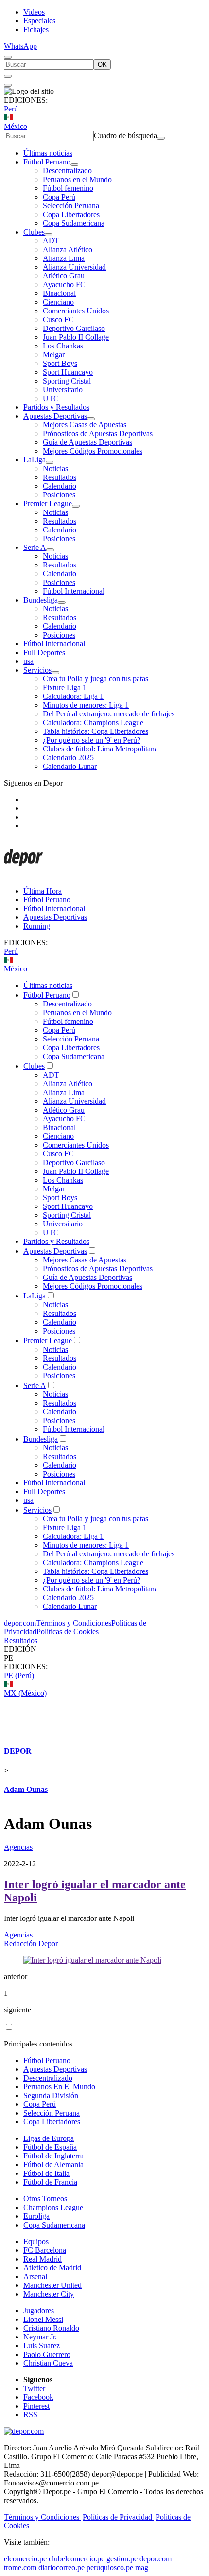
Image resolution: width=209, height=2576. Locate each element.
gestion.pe (122, 2559)
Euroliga (36, 2216)
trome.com (20, 2567)
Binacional (59, 293)
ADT (51, 241)
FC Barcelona (45, 2250)
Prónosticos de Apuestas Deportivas (98, 433)
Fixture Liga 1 (65, 687)
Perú (11, 109)
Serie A (35, 547)
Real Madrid (43, 2259)
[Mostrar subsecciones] (74, 164)
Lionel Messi (43, 2319)
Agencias (18, 1847)
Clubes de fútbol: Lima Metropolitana (100, 749)
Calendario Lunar (70, 766)
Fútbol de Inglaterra (53, 2156)
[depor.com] (23, 874)
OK (102, 64)
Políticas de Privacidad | (119, 2517)
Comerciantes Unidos (76, 311)
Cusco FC (58, 320)
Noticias (55, 468)
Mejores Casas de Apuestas (85, 425)
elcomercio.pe (25, 2559)
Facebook (38, 2397)
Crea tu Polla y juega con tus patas (96, 679)
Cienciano (58, 302)
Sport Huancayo (68, 372)
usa (28, 661)
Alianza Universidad (74, 267)
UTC (51, 398)
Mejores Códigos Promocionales (93, 451)
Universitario (63, 390)
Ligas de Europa (49, 2138)
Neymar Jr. (40, 2337)
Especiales (39, 21)
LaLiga (35, 460)
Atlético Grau (64, 276)
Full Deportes (44, 652)
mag (142, 2567)
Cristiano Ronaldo (51, 2328)
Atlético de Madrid (52, 2268)
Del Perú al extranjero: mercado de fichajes (109, 714)
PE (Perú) (19, 1675)
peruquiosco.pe (110, 2567)
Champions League (53, 2207)
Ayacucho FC (64, 284)
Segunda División (51, 2095)
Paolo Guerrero (47, 2354)
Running (37, 926)
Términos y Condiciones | (43, 2517)
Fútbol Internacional (74, 591)
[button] (104, 1658)
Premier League (48, 503)
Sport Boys (60, 363)
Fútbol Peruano (47, 162)
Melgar (54, 355)
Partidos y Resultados (56, 407)
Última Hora (43, 891)
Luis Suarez (42, 2346)
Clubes (34, 232)
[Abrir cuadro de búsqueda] (8, 57)
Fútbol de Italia (46, 2173)
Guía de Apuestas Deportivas (87, 442)
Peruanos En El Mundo (59, 2087)
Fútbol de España (50, 2147)
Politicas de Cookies (68, 1632)
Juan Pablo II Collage (76, 337)
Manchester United (52, 2285)
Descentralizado (67, 171)
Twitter (34, 2388)
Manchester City (49, 2294)
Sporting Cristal (67, 381)
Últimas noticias (48, 153)
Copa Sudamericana (74, 223)
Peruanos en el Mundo (77, 179)
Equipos (36, 2241)
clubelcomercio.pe (77, 2559)
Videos (34, 12)
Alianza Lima (64, 258)
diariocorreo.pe (61, 2567)
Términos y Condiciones (74, 1623)
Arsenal (35, 2276)
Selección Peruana (71, 206)
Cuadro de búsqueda (125, 136)
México (16, 126)
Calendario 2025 (68, 758)
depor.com (20, 1623)
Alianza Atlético (68, 249)
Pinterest (36, 2406)
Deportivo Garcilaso (74, 328)
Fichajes (36, 29)
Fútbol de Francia (50, 2182)
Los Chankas (63, 346)
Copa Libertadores (71, 214)
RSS (30, 2415)
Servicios (37, 670)
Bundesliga (41, 600)
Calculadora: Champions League (93, 722)
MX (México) (25, 1693)
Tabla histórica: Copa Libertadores (96, 731)
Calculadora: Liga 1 (73, 696)
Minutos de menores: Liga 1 (86, 705)
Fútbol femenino (68, 188)
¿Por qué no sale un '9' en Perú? (92, 740)
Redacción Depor (31, 1944)
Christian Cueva (48, 2363)
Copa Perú (59, 197)
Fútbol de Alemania (53, 2165)
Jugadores (39, 2311)
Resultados (60, 477)
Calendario (60, 486)
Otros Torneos (45, 2199)
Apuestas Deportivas (55, 416)
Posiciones (59, 495)
